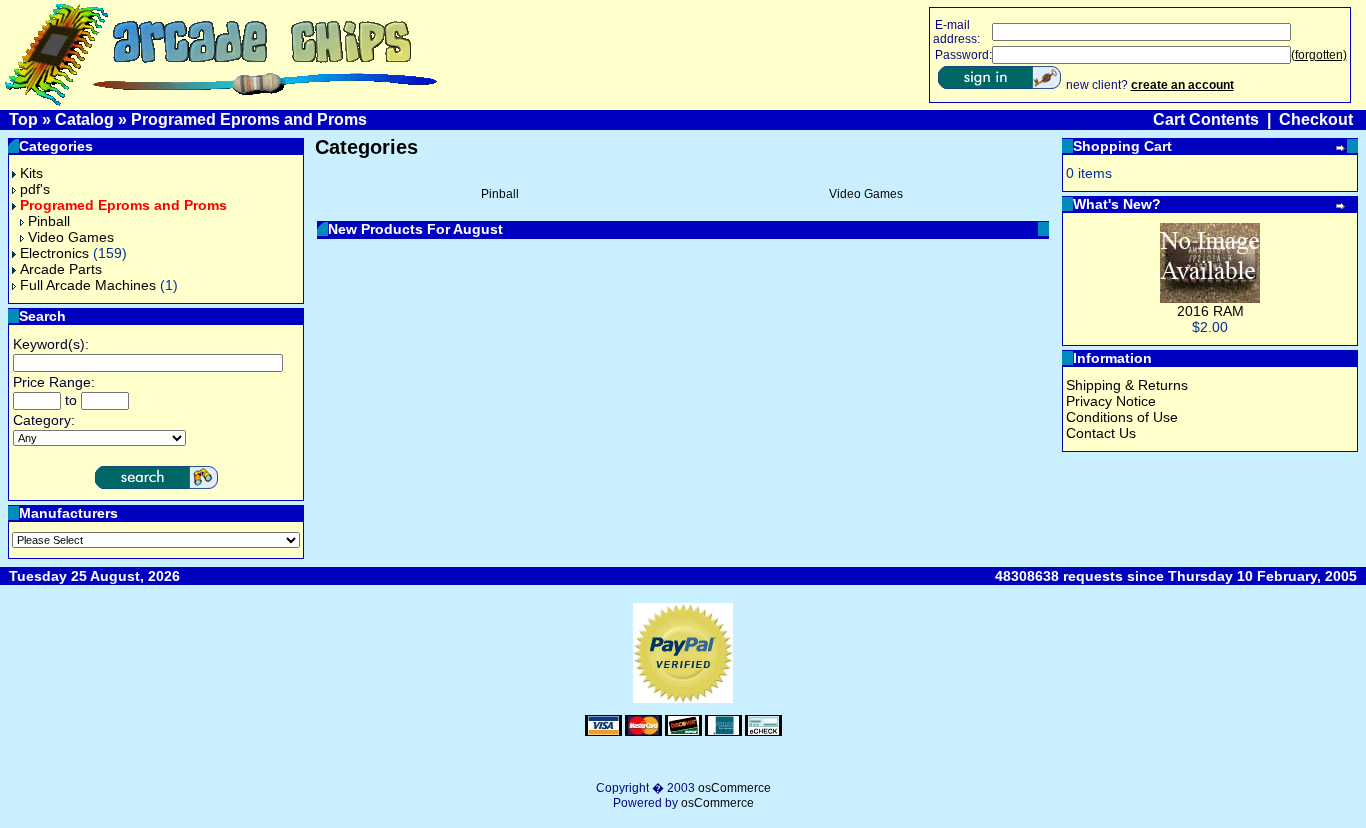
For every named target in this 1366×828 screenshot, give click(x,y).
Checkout (1316, 119)
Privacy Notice (1111, 401)
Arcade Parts (61, 269)
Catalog (84, 119)
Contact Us (1101, 433)
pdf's (35, 189)
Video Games (71, 237)
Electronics (54, 253)
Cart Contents (1206, 119)
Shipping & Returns (1127, 385)
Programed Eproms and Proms (249, 119)
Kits (31, 173)
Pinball (49, 221)
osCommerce (734, 788)
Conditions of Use (1122, 417)
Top (23, 119)
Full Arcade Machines (88, 285)
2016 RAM (1210, 311)
